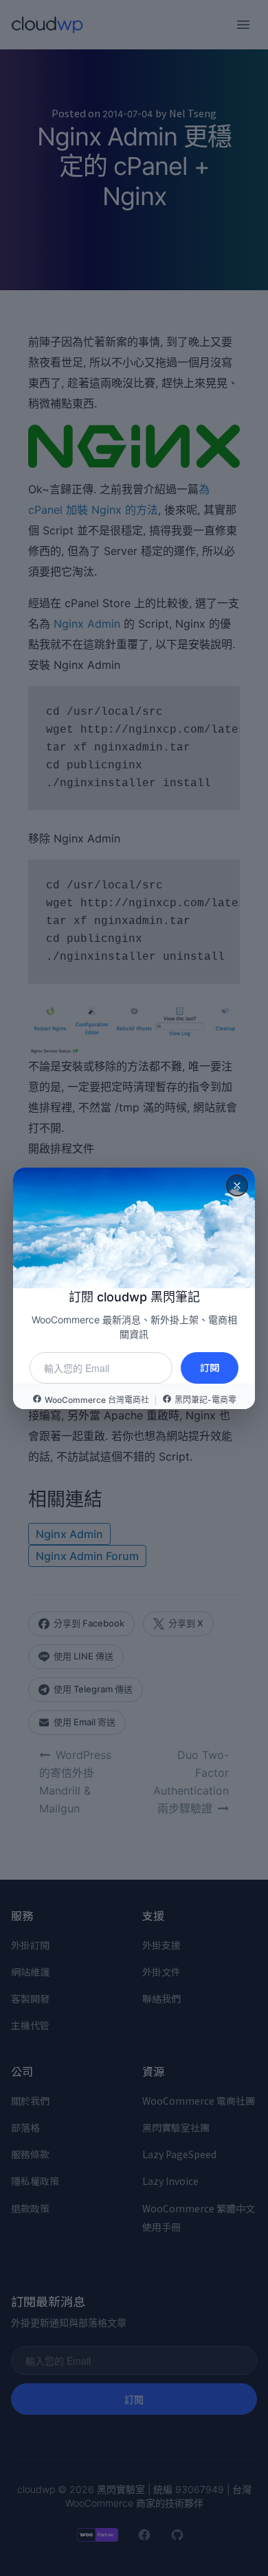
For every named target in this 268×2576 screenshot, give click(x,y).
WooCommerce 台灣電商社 (97, 1400)
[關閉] (237, 1185)
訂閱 (210, 1367)
